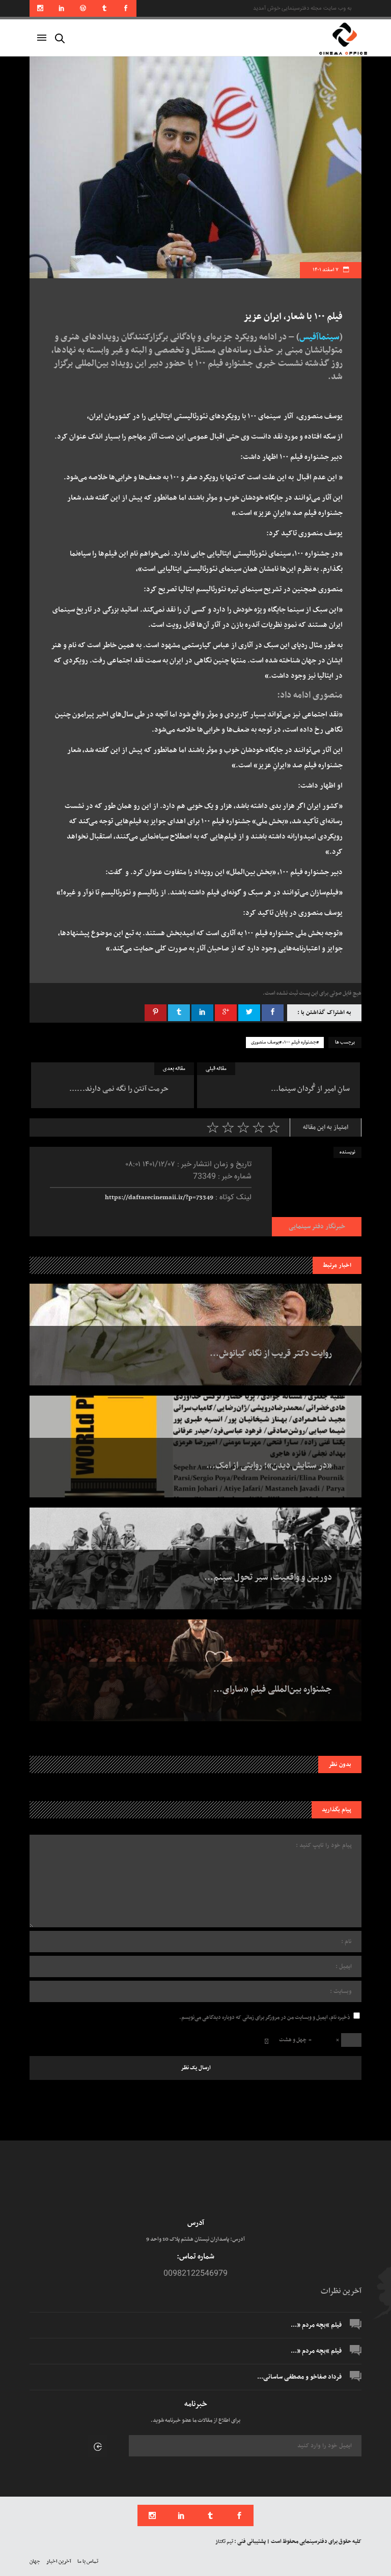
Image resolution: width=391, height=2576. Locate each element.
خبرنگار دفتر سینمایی (317, 1227)
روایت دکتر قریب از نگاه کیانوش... (271, 1354)
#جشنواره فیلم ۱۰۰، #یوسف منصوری (285, 1043)
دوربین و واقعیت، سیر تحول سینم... (268, 1578)
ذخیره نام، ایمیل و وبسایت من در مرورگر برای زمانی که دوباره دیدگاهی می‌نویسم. (265, 2018)
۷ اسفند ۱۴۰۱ (326, 270)
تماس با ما (88, 2561)
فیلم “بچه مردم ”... (316, 2325)
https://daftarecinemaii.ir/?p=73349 (159, 1198)
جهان (35, 2561)
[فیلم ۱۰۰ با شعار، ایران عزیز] (317, 1192)
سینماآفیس (319, 337)
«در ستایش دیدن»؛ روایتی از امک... (269, 1466)
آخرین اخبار (59, 2561)
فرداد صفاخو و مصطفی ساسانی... (299, 2377)
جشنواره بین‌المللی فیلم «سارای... (273, 1690)
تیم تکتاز (224, 2542)
